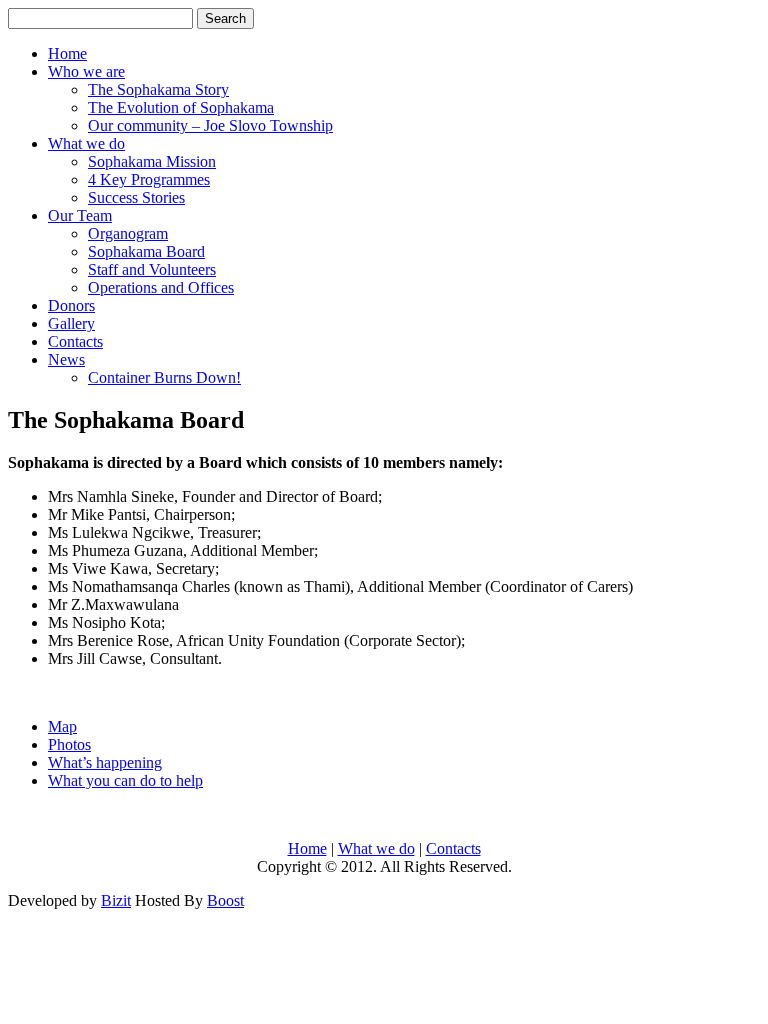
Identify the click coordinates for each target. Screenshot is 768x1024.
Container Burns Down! (164, 377)
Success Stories (136, 197)
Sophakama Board (146, 251)
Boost (225, 900)
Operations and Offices (161, 287)
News (66, 359)
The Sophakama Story (158, 89)
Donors (71, 305)
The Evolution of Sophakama (181, 107)
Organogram (128, 233)
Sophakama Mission (152, 161)
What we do (86, 143)
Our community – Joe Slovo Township (210, 125)
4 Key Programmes (149, 179)
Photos (69, 744)
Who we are (86, 71)
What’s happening (105, 762)
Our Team (80, 215)
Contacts (75, 341)
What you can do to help (125, 780)
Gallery (71, 323)
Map (62, 726)
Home (67, 53)
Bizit (116, 900)
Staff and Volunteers (152, 269)
